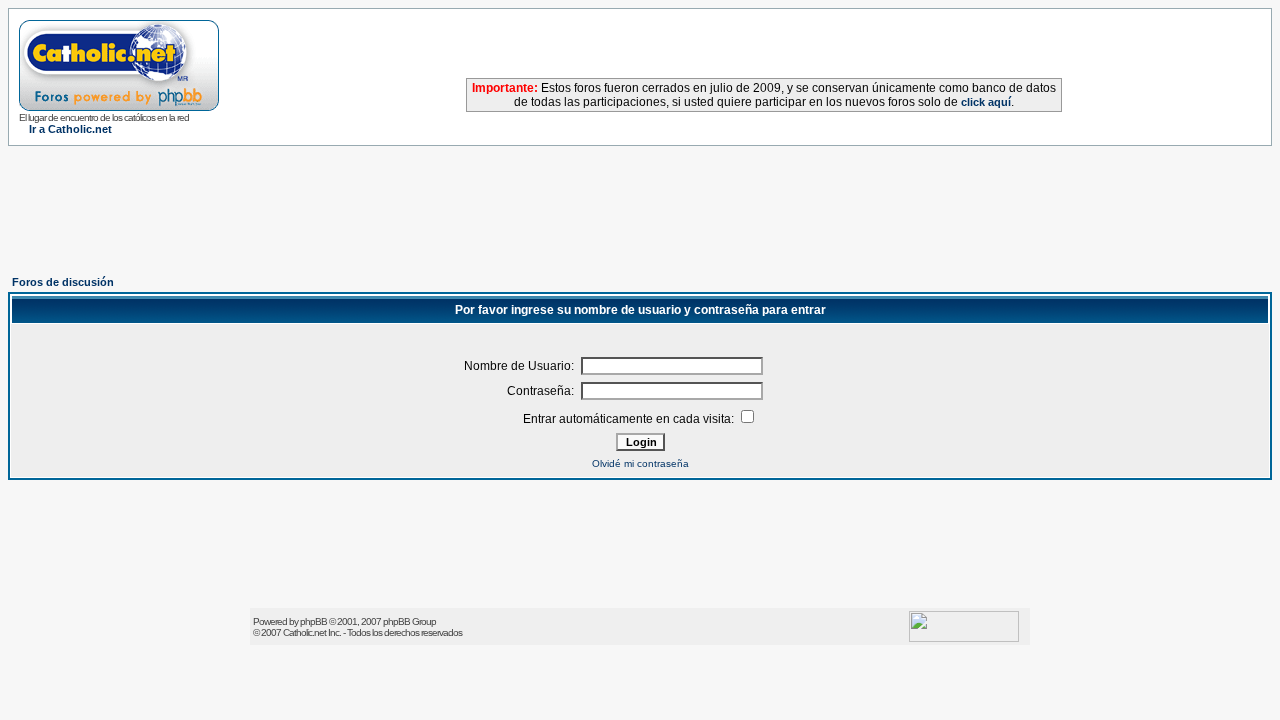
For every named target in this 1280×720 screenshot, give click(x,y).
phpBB (313, 621)
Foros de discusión (63, 282)
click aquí (986, 102)
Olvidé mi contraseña (640, 463)
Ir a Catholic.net (70, 129)
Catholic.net (304, 632)
